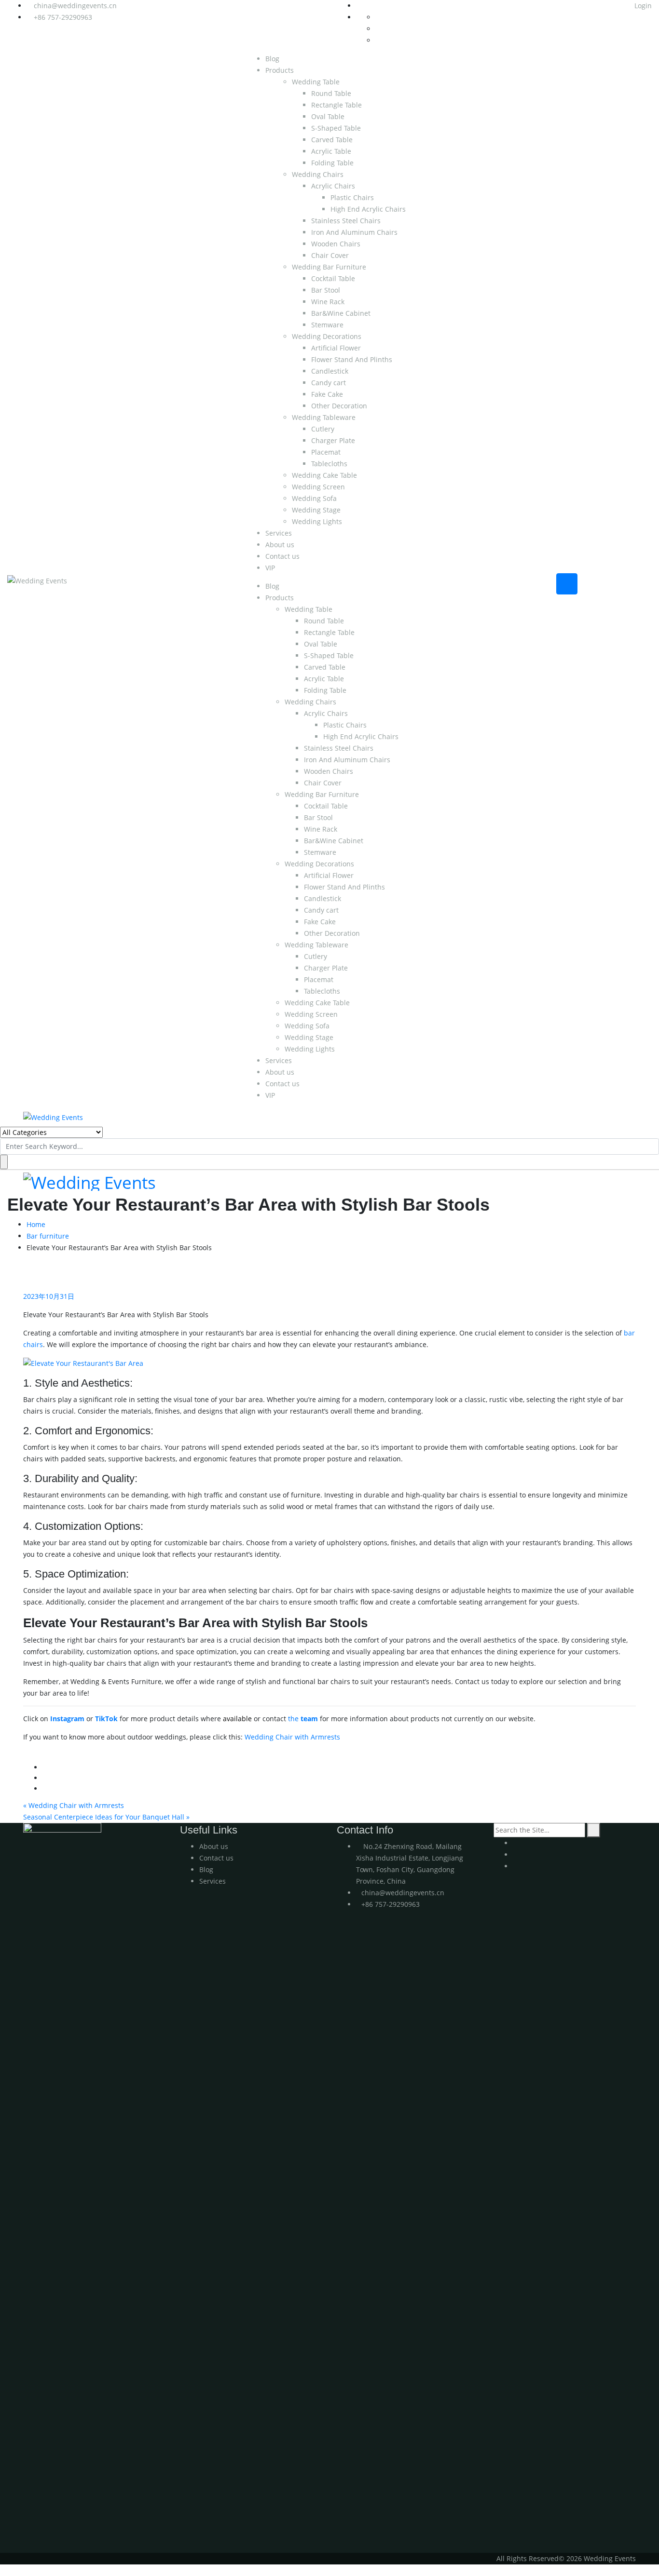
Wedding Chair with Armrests (292, 1737)
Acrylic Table (331, 151)
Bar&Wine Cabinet (341, 313)
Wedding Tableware (324, 417)
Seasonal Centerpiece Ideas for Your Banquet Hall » (106, 1817)
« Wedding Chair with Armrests (74, 1805)
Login (642, 6)
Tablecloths (329, 464)
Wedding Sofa (314, 498)
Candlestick (330, 371)
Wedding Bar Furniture (329, 267)
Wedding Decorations (327, 336)
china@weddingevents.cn (75, 6)
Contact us (282, 556)
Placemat (326, 452)
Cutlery (323, 429)
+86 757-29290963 (63, 17)
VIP (270, 568)
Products (280, 70)
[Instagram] (515, 1854)
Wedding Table (316, 82)
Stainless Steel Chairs (346, 221)
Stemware (327, 325)
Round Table (331, 93)
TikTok (106, 1719)
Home (36, 1224)
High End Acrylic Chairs (368, 209)
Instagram (67, 1719)
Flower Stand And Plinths (352, 359)
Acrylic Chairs (333, 186)
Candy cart (329, 383)
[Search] (594, 1830)
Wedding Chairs (318, 174)
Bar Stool (326, 290)
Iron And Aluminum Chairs (354, 232)
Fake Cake (327, 394)
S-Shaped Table (336, 128)
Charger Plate (333, 440)
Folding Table (332, 163)
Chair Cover (330, 255)
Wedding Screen (318, 487)
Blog (272, 59)
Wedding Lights (317, 521)
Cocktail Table (333, 278)
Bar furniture (48, 1236)
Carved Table (332, 140)
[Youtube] (515, 1843)
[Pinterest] (515, 1866)
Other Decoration (339, 406)
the (303, 1719)
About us (280, 545)
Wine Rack (328, 302)
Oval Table (328, 116)
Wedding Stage (316, 510)
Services (279, 533)
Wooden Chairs (336, 244)
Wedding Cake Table (324, 475)
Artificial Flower (336, 348)
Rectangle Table (336, 105)
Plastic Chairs (352, 197)
